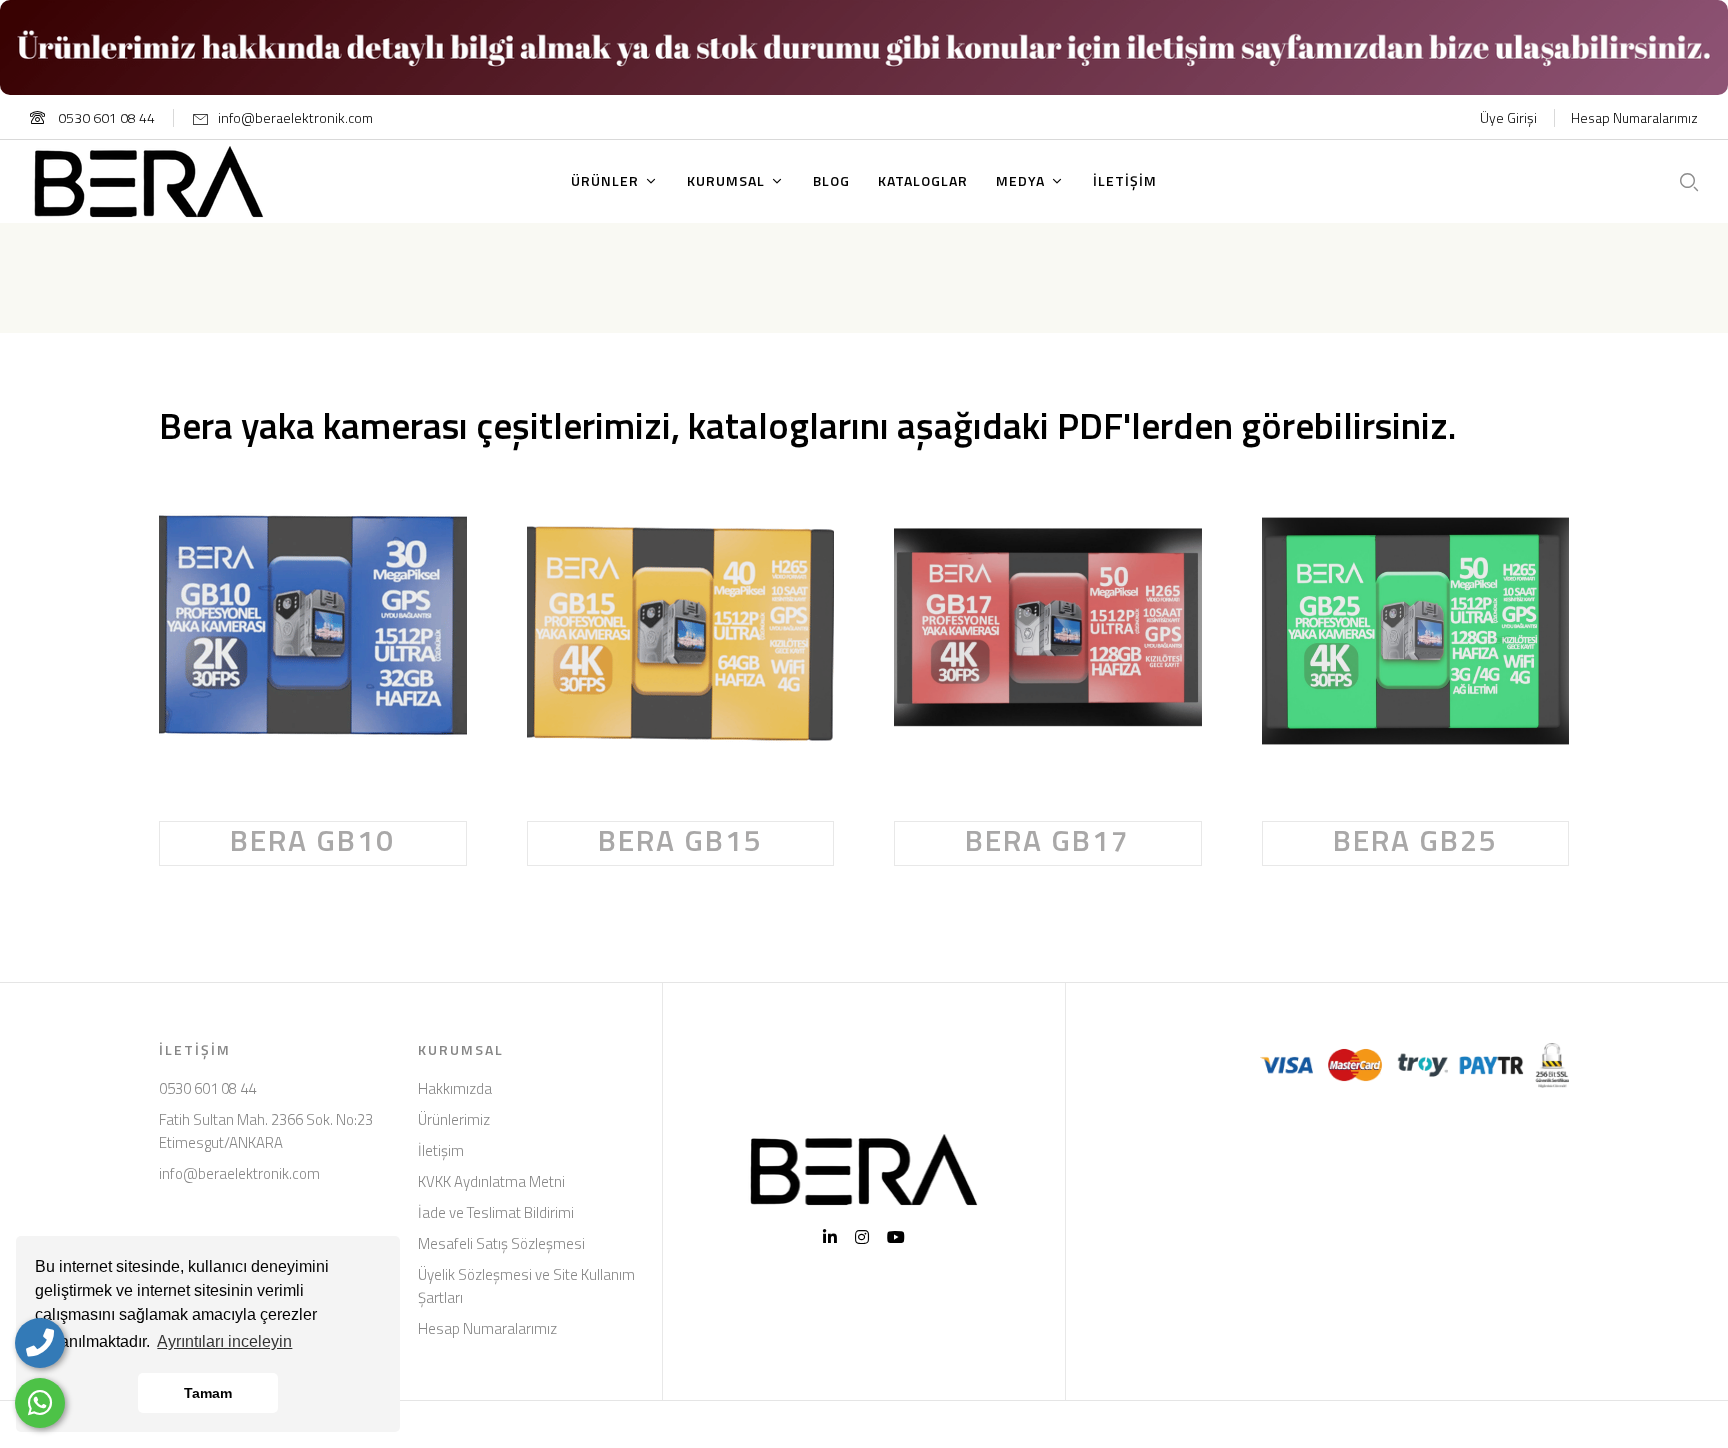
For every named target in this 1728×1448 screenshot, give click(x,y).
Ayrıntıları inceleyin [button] (224, 1341)
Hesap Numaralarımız (1634, 117)
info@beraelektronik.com (295, 117)
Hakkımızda (455, 1088)
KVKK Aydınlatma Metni (491, 1181)
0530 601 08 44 (105, 117)
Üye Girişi (1508, 117)
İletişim (441, 1150)
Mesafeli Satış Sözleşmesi (501, 1243)
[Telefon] (40, 1343)
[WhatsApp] (40, 1403)
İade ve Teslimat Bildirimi (496, 1212)
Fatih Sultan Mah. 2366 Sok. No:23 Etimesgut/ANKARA (266, 1131)
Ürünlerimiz (454, 1119)
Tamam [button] (208, 1393)
